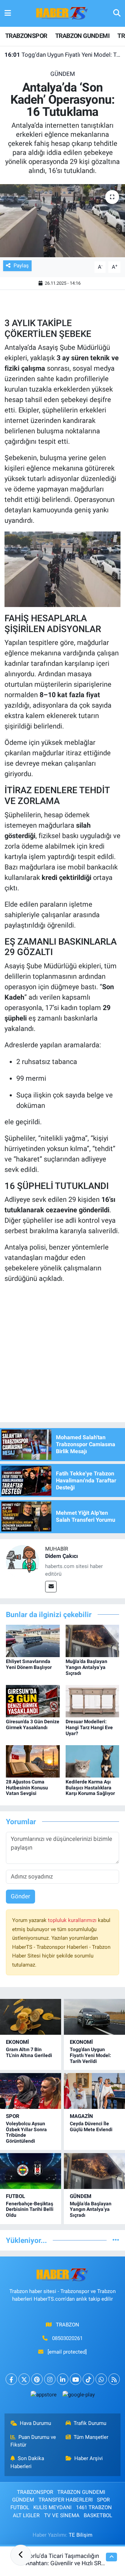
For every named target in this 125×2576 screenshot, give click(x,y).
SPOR (13, 2116)
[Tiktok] (88, 2379)
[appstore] (43, 2396)
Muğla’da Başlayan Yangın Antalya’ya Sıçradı (86, 1667)
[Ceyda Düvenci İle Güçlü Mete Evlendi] (94, 2091)
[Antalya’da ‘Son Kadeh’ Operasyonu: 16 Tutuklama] (62, 221)
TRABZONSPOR (26, 36)
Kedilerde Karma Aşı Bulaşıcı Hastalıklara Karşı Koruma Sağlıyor (90, 1788)
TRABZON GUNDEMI (82, 36)
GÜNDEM (63, 74)
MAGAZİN (81, 2116)
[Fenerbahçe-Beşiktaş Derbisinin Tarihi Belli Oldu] (31, 2171)
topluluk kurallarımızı (73, 1920)
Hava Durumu (35, 2423)
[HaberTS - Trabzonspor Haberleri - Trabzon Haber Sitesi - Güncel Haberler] (62, 13)
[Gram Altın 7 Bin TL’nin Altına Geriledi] (31, 2017)
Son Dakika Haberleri (27, 2462)
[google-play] (78, 2396)
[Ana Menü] (8, 13)
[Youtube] (76, 2379)
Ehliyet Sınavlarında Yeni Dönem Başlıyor (29, 1664)
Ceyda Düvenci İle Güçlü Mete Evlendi (91, 2126)
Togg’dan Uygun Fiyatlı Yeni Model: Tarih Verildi (63, 55)
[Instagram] (50, 2379)
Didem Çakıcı (61, 1556)
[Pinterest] (37, 2379)
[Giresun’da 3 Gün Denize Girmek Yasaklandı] (33, 1701)
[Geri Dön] (21, 2555)
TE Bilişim (81, 2535)
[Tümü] (116, 2240)
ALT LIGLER (26, 2515)
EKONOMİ (17, 2042)
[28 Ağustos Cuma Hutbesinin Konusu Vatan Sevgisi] (33, 1761)
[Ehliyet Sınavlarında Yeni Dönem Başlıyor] (33, 1640)
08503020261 (67, 2338)
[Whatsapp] (101, 2379)
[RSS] (114, 2379)
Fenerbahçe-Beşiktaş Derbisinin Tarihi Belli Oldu (30, 2209)
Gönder (20, 1896)
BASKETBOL (98, 2515)
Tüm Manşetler (91, 2437)
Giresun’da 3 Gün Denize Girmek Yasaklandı (33, 1724)
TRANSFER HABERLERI (66, 2500)
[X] (24, 2379)
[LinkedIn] (63, 2379)
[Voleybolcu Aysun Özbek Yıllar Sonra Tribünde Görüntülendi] (31, 2091)
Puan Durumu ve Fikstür (33, 2441)
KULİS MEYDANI (52, 2507)
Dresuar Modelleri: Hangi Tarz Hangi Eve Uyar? (89, 1727)
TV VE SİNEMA (62, 2515)
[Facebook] (11, 2379)
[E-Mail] (51, 1587)
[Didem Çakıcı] (23, 1561)
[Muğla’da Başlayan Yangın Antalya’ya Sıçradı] (93, 1640)
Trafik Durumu (90, 2423)
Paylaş (21, 266)
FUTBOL (15, 2196)
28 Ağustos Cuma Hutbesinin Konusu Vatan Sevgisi (27, 1788)
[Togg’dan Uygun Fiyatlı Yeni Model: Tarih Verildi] (94, 2017)
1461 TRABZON (94, 2507)
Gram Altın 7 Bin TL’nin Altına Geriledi (29, 2052)
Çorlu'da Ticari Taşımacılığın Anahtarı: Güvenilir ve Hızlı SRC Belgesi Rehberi (65, 2563)
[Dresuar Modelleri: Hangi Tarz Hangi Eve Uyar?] (93, 1701)
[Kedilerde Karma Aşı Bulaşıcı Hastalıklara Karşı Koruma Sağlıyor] (93, 1761)
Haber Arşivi (89, 2458)
